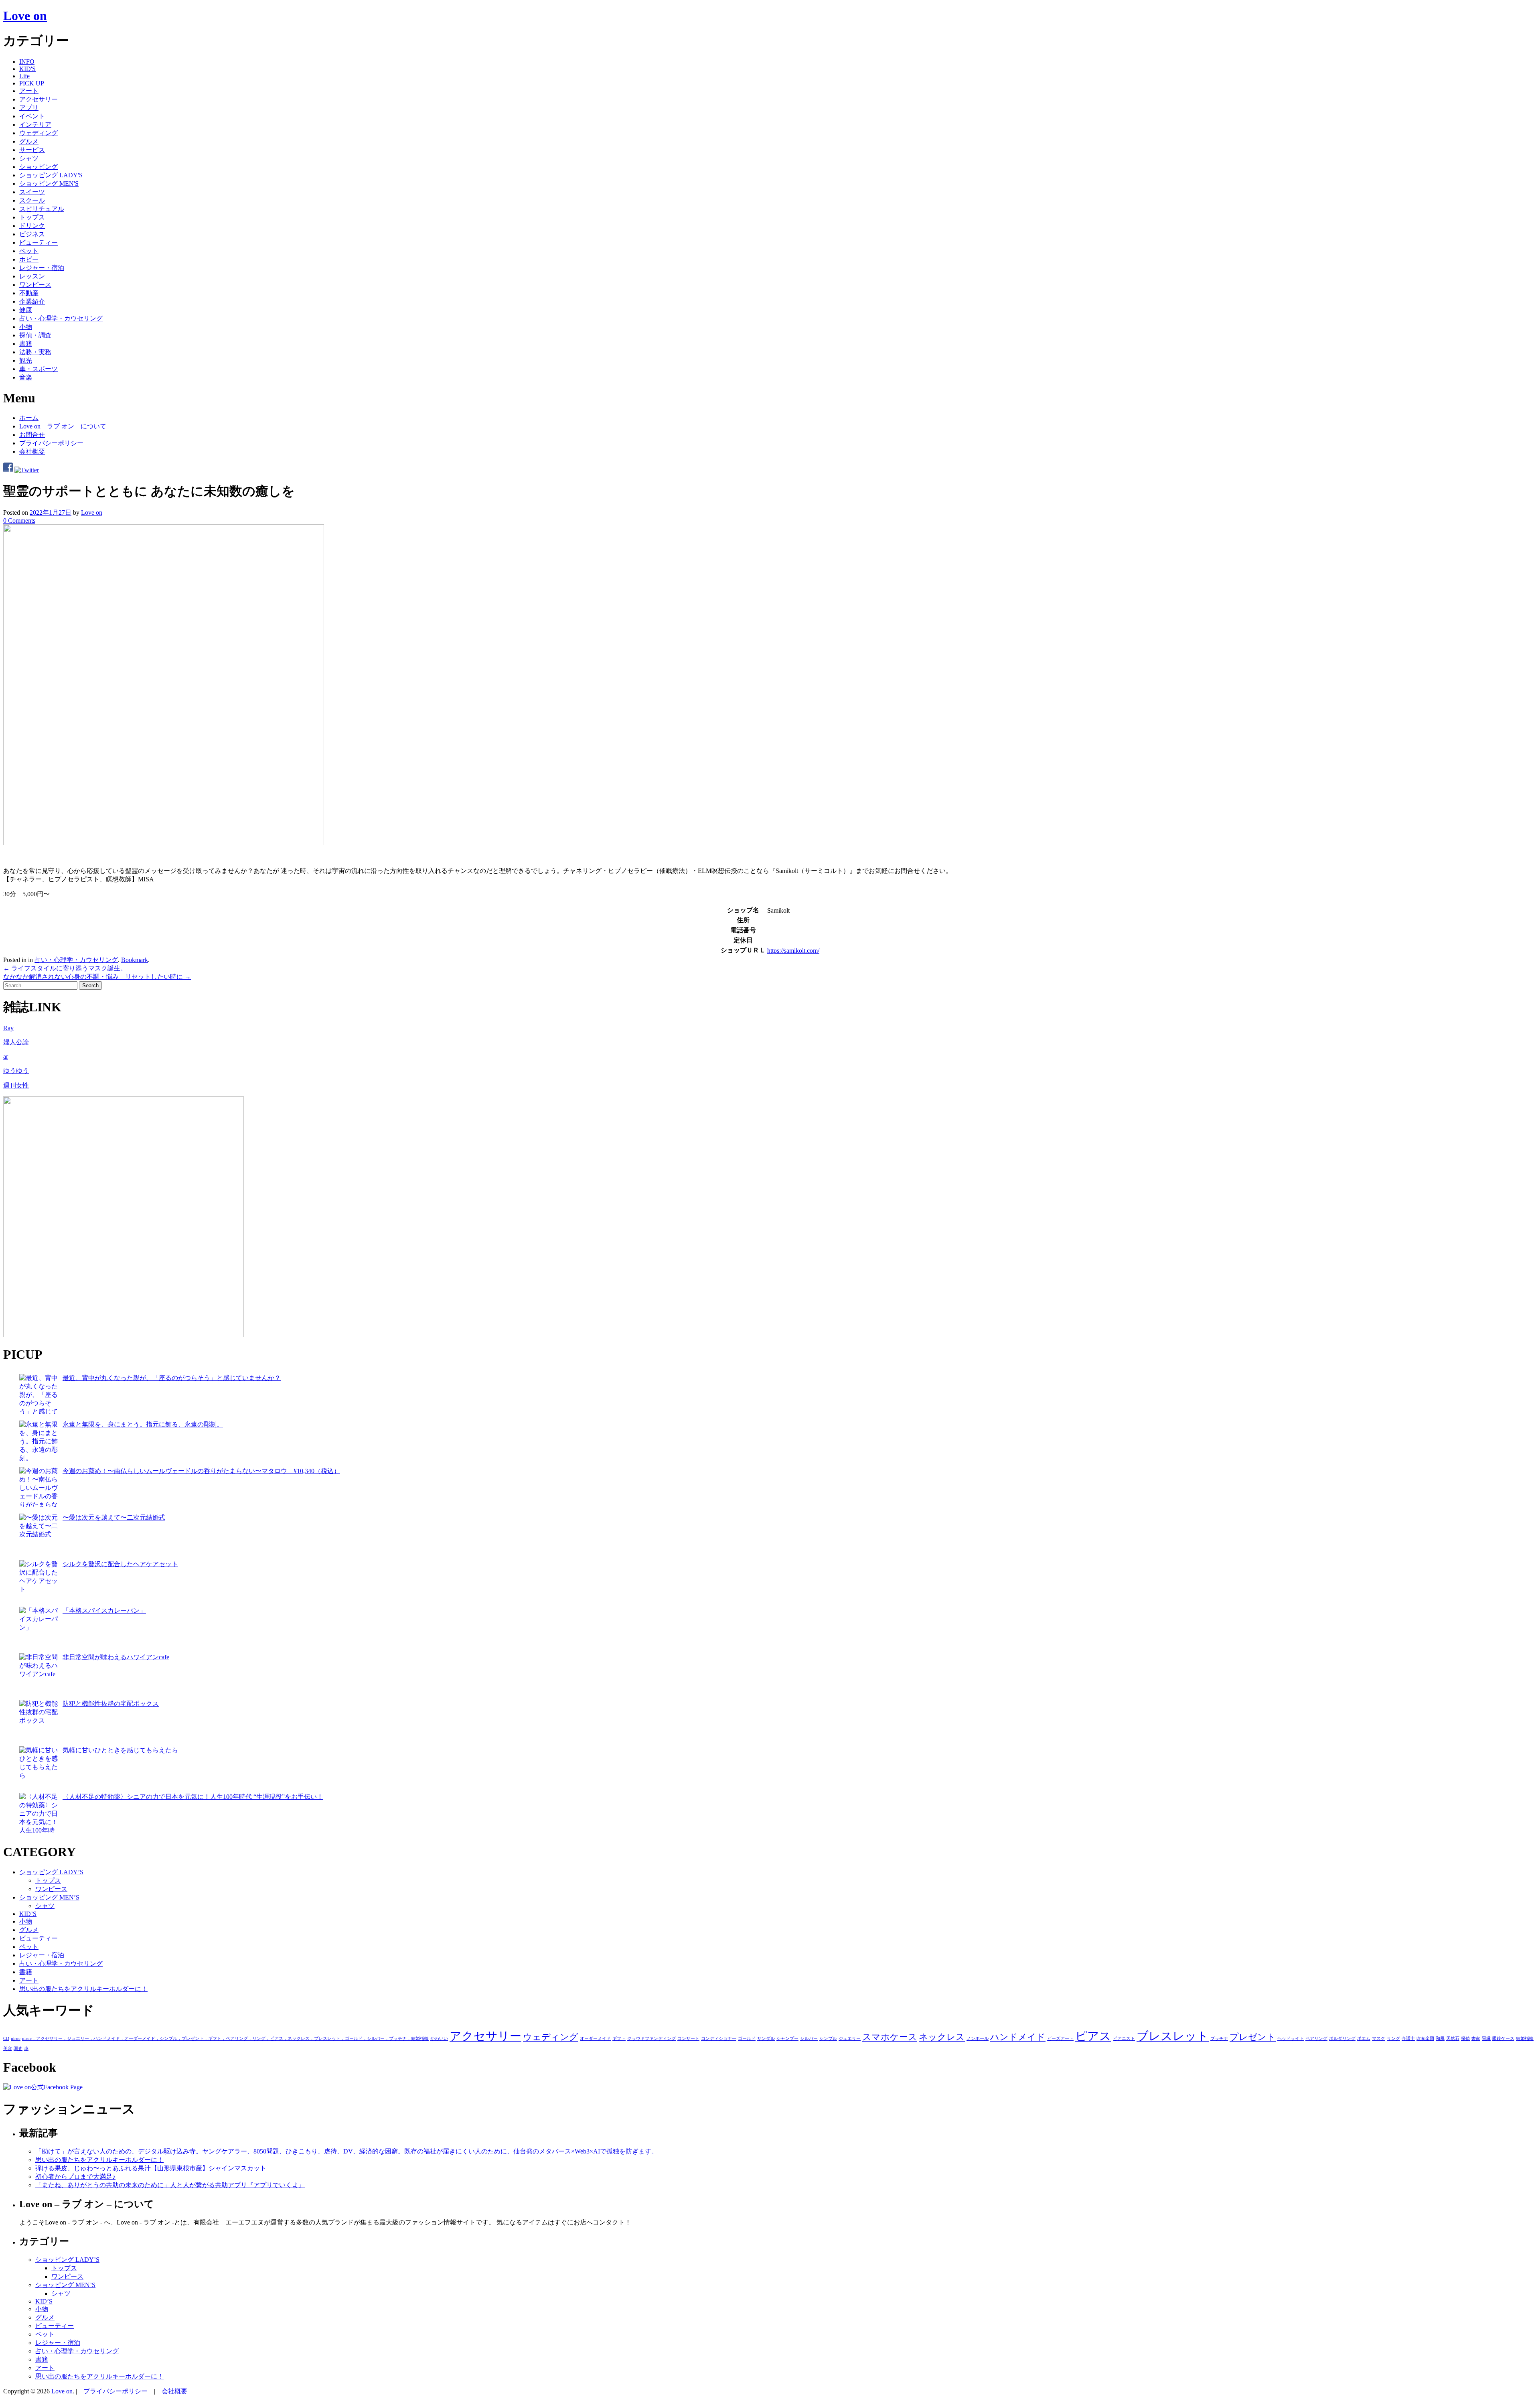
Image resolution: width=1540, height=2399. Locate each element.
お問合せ (32, 435)
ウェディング (38, 133)
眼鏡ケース (1503, 2039)
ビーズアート (1060, 2039)
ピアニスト (1124, 2039)
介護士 (1408, 2039)
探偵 (1465, 2039)
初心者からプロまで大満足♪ (75, 2177)
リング (1393, 2039)
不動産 (29, 293)
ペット (29, 251)
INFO (27, 62)
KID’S (28, 1914)
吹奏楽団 (1425, 2039)
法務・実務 (35, 352)
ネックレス (942, 2037)
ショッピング (38, 167)
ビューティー (38, 243)
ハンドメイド (1018, 2037)
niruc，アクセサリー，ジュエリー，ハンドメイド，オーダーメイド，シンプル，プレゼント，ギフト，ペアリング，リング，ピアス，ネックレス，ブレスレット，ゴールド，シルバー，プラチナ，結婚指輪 (225, 2039)
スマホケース (890, 2037)
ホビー (29, 259)
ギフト (619, 2039)
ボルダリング (1342, 2039)
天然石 (1453, 2039)
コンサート (688, 2039)
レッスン (32, 276)
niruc (16, 2039)
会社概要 (32, 452)
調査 (18, 2049)
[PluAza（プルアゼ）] (124, 1335)
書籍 (26, 344)
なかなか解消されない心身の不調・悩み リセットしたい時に (97, 977)
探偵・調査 (35, 335)
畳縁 (1486, 2039)
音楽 (26, 377)
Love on (25, 16)
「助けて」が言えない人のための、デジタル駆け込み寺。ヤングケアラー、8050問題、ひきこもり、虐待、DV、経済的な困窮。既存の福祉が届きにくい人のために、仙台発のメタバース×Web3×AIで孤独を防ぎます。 (346, 2151)
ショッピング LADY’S (51, 1872)
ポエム (1364, 2039)
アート (29, 91)
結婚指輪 (1525, 2039)
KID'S (27, 69)
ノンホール (978, 2039)
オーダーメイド (595, 2039)
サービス (32, 150)
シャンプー (787, 2039)
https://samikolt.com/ (793, 951)
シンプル (828, 2039)
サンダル (766, 2039)
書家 (1476, 2039)
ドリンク (32, 226)
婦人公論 (16, 1042)
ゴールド (747, 2039)
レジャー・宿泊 (42, 268)
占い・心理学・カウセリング (61, 318)
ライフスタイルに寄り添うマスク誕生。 (65, 968)
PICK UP (32, 83)
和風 (1440, 2039)
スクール (32, 200)
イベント (32, 116)
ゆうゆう (16, 1071)
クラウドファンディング (651, 2039)
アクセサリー (38, 99)
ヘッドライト (1291, 2039)
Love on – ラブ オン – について (63, 426)
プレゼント (1253, 2037)
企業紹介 (32, 301)
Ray (8, 1028)
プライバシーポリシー (51, 443)
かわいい (439, 2039)
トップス (32, 217)
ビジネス (32, 234)
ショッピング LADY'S (51, 175)
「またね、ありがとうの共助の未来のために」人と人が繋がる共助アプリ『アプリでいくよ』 (170, 2185)
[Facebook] (8, 470)
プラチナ (1219, 2039)
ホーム (29, 418)
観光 (26, 360)
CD (6, 2039)
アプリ (29, 108)
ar (6, 1056)
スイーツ (32, 192)
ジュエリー (850, 2039)
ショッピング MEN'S (49, 184)
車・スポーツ (38, 369)
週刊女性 (16, 1085)
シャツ (29, 158)
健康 (26, 310)
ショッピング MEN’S (49, 1897)
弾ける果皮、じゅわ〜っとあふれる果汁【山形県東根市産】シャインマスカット (151, 2168)
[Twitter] (27, 470)
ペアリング (1316, 2039)
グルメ (29, 141)
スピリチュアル (42, 209)
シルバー (809, 2039)
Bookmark (135, 960)
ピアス (1093, 2036)
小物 (26, 327)
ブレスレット (1173, 2036)
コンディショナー (719, 2039)
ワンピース (35, 285)
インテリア (35, 125)
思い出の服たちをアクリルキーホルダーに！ (83, 1989)
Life (24, 76)
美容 (8, 2049)
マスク (1379, 2039)
